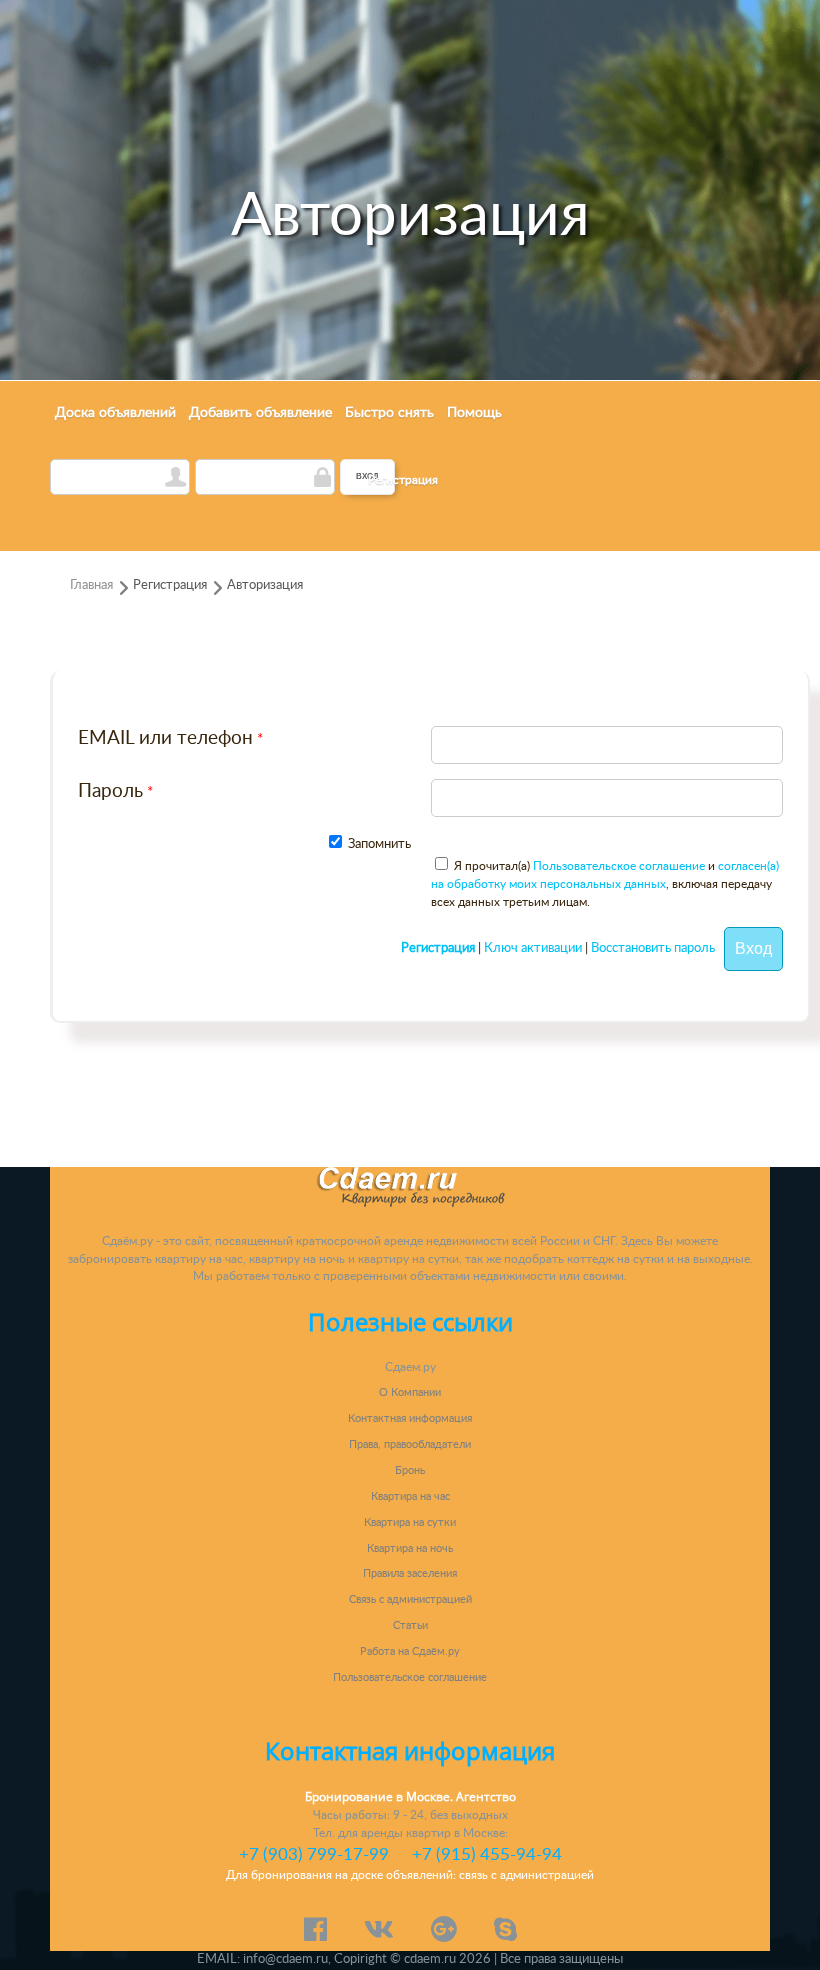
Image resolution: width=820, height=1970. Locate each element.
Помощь (474, 413)
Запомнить (378, 844)
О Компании (410, 1392)
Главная (91, 585)
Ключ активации (533, 949)
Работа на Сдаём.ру (410, 1651)
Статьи (410, 1625)
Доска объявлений (115, 413)
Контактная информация (410, 1418)
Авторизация (265, 585)
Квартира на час (410, 1496)
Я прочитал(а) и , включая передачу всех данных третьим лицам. (605, 884)
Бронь (410, 1470)
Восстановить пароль (653, 949)
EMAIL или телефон (165, 738)
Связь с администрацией (410, 1599)
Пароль (110, 791)
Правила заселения (410, 1573)
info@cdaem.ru (285, 1959)
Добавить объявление (260, 413)
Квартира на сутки (410, 1522)
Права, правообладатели (410, 1444)
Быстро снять (389, 413)
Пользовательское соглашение (619, 866)
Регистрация (403, 480)
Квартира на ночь (410, 1548)
